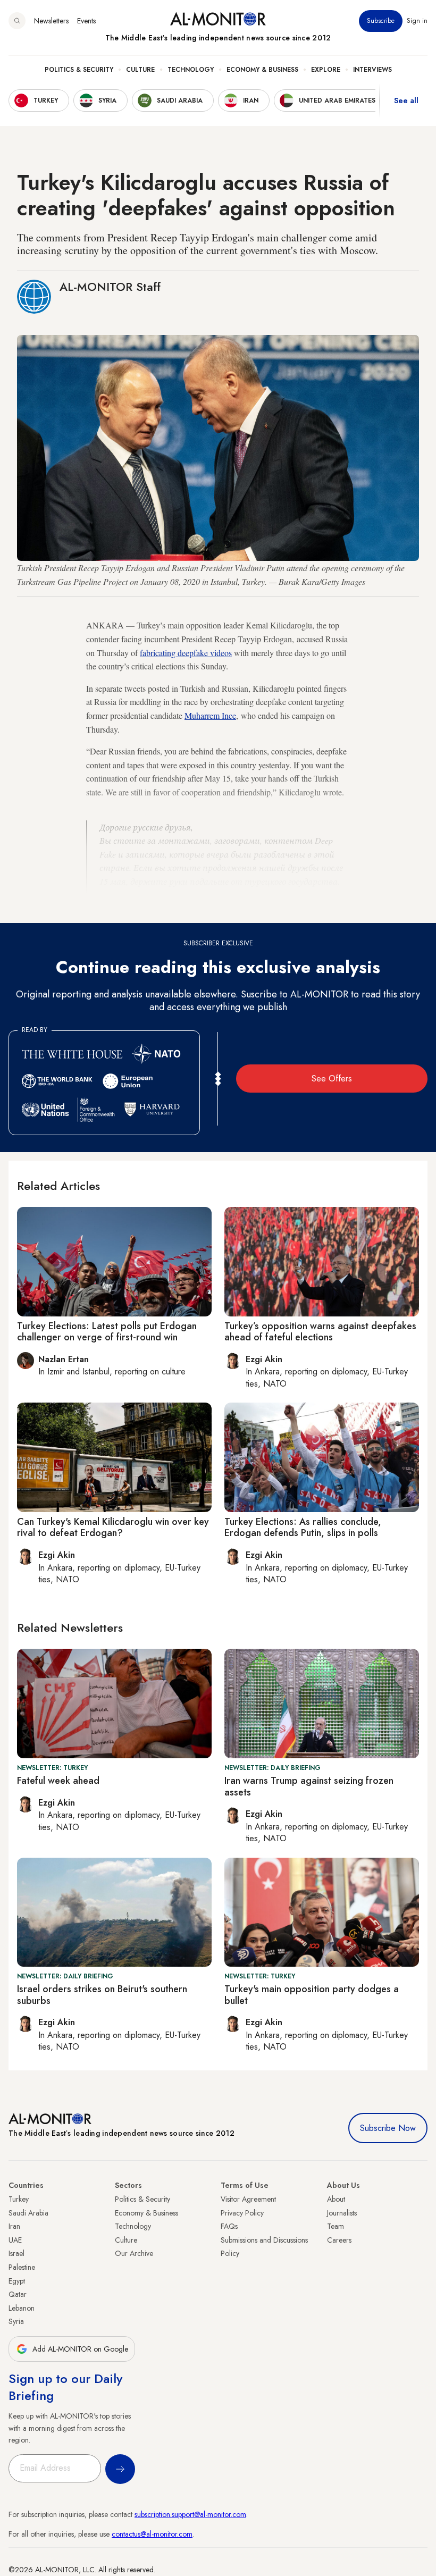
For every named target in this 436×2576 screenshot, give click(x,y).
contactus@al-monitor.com (152, 2534)
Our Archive (134, 2253)
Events (86, 21)
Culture (140, 70)
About (336, 2199)
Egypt (17, 2281)
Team (336, 2226)
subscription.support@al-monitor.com (190, 2514)
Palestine (22, 2267)
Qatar (18, 2294)
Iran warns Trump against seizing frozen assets (309, 1786)
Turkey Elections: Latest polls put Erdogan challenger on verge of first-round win (107, 1332)
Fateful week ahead (58, 1781)
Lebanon (22, 2308)
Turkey (19, 2199)
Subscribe (381, 21)
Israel (16, 2253)
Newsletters (51, 21)
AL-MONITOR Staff (110, 287)
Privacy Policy (242, 2213)
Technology (191, 70)
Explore (326, 70)
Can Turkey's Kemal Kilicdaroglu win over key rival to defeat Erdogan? (113, 1528)
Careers (339, 2240)
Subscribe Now (388, 2128)
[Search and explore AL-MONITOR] (17, 21)
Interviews (372, 70)
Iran (14, 2226)
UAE (15, 2240)
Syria (16, 2321)
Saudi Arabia (28, 2213)
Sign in (417, 21)
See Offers (332, 1079)
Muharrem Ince (210, 715)
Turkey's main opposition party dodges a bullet (312, 1995)
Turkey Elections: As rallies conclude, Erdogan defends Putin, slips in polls (303, 1528)
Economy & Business (262, 70)
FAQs (229, 2226)
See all (406, 100)
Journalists (342, 2213)
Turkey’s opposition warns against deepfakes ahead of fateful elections (320, 1332)
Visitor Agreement (248, 2199)
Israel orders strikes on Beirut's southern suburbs (102, 1995)
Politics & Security (79, 70)
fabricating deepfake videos (186, 653)
